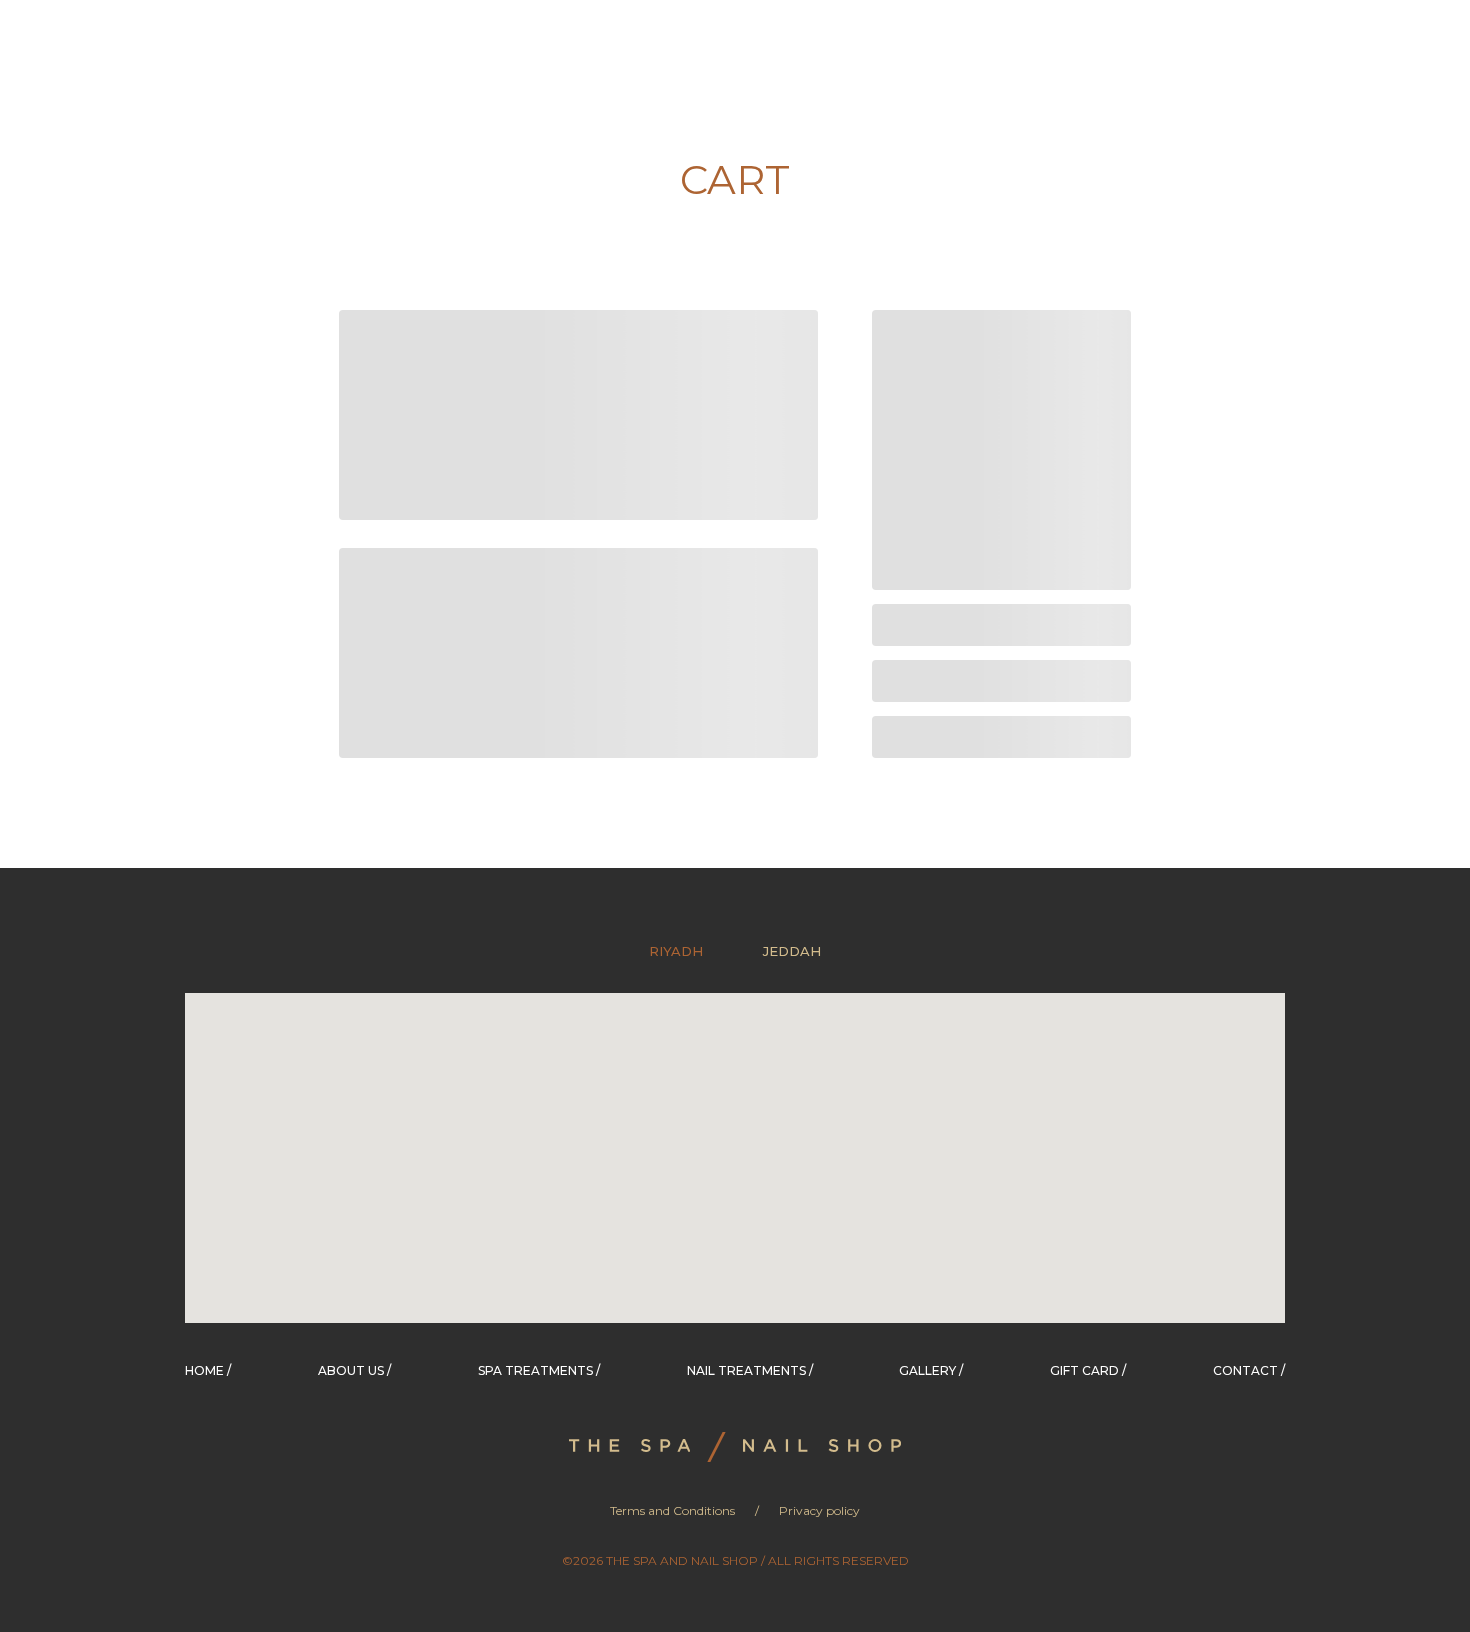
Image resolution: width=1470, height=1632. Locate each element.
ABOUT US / (354, 1370)
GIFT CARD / (1088, 1370)
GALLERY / (931, 1370)
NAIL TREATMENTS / (750, 1370)
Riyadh (676, 951)
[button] (652, 1212)
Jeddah (792, 951)
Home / (208, 1370)
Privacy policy (819, 1510)
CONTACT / (1249, 1370)
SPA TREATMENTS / (539, 1370)
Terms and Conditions (672, 1510)
